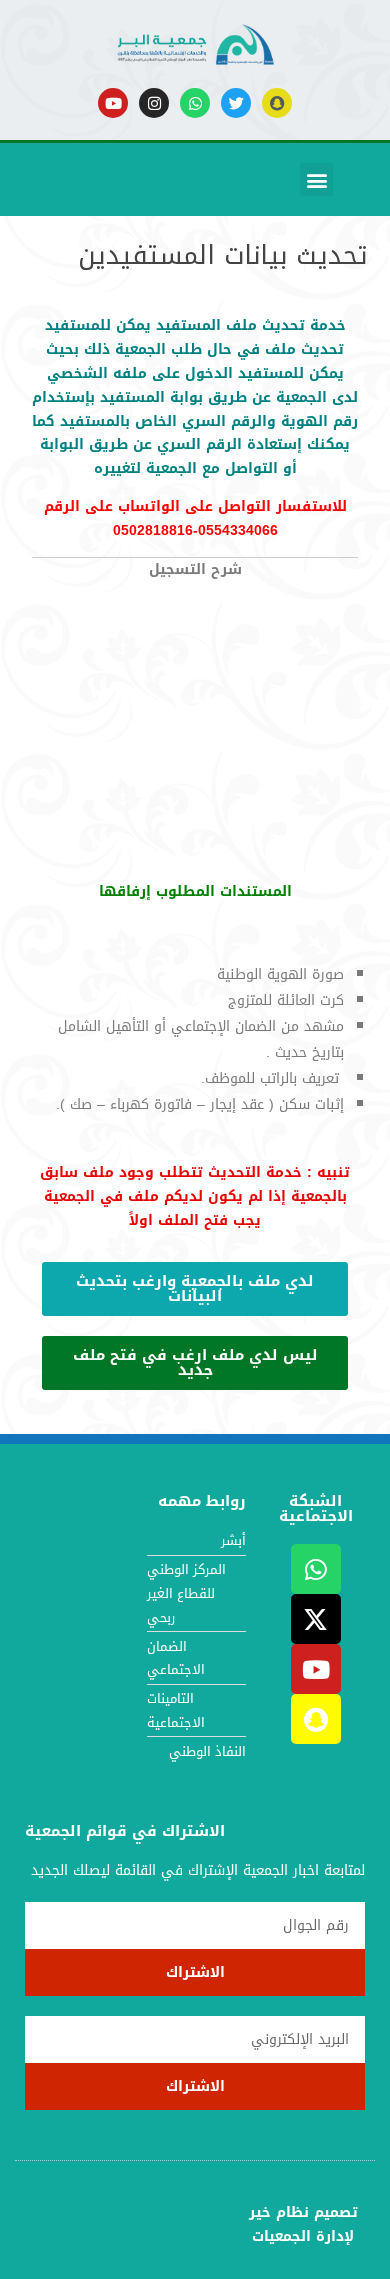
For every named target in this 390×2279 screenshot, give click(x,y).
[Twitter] (236, 103)
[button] (316, 179)
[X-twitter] (316, 1619)
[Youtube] (113, 103)
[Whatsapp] (195, 103)
